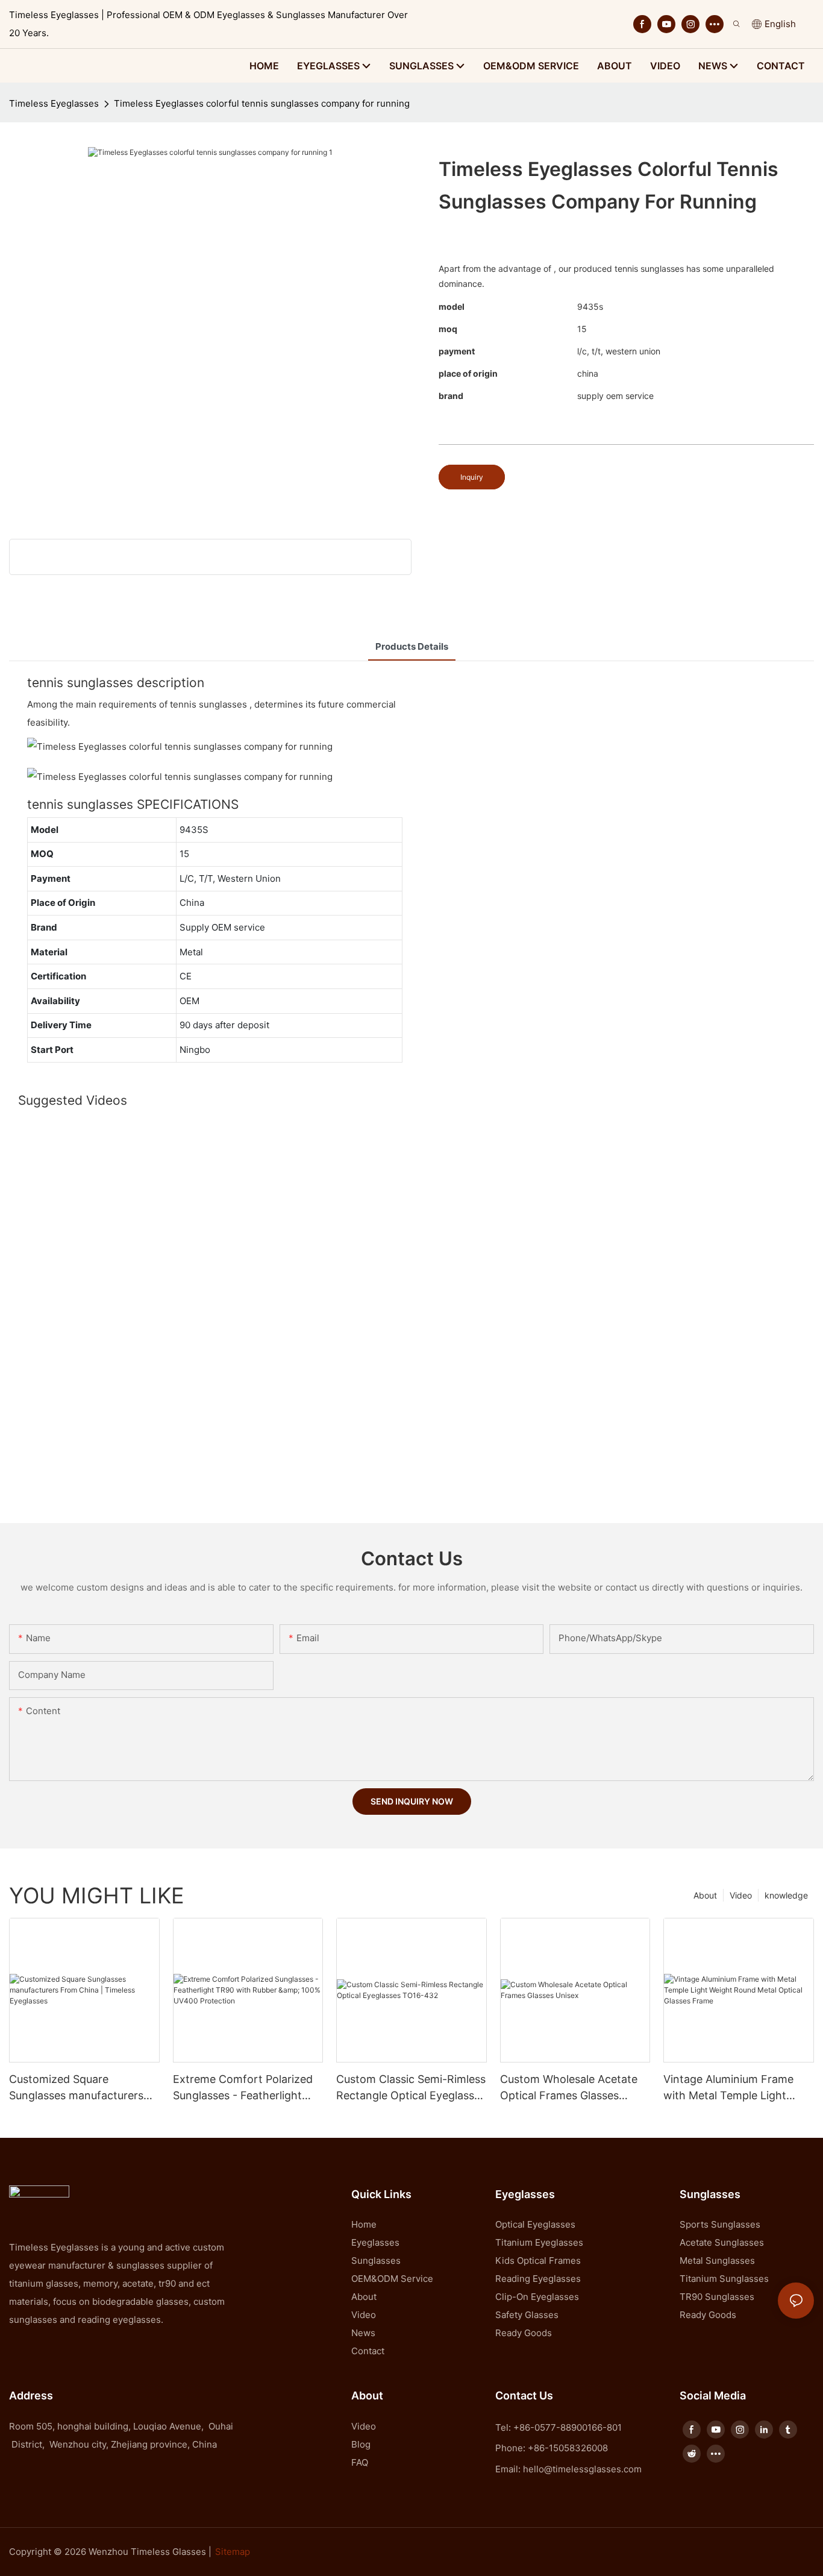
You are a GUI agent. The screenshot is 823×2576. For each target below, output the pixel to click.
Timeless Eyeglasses (54, 103)
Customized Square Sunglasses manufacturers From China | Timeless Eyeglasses (76, 2088)
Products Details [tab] (412, 646)
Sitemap (233, 2552)
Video (741, 1895)
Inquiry (472, 477)
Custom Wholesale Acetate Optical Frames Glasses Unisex (569, 2088)
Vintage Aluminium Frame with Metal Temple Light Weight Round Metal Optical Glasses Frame (734, 2088)
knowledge (786, 1895)
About (705, 1895)
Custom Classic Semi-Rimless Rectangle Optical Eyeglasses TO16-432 (411, 2088)
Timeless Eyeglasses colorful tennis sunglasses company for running (262, 103)
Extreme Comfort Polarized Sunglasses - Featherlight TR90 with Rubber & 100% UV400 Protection (243, 2088)
